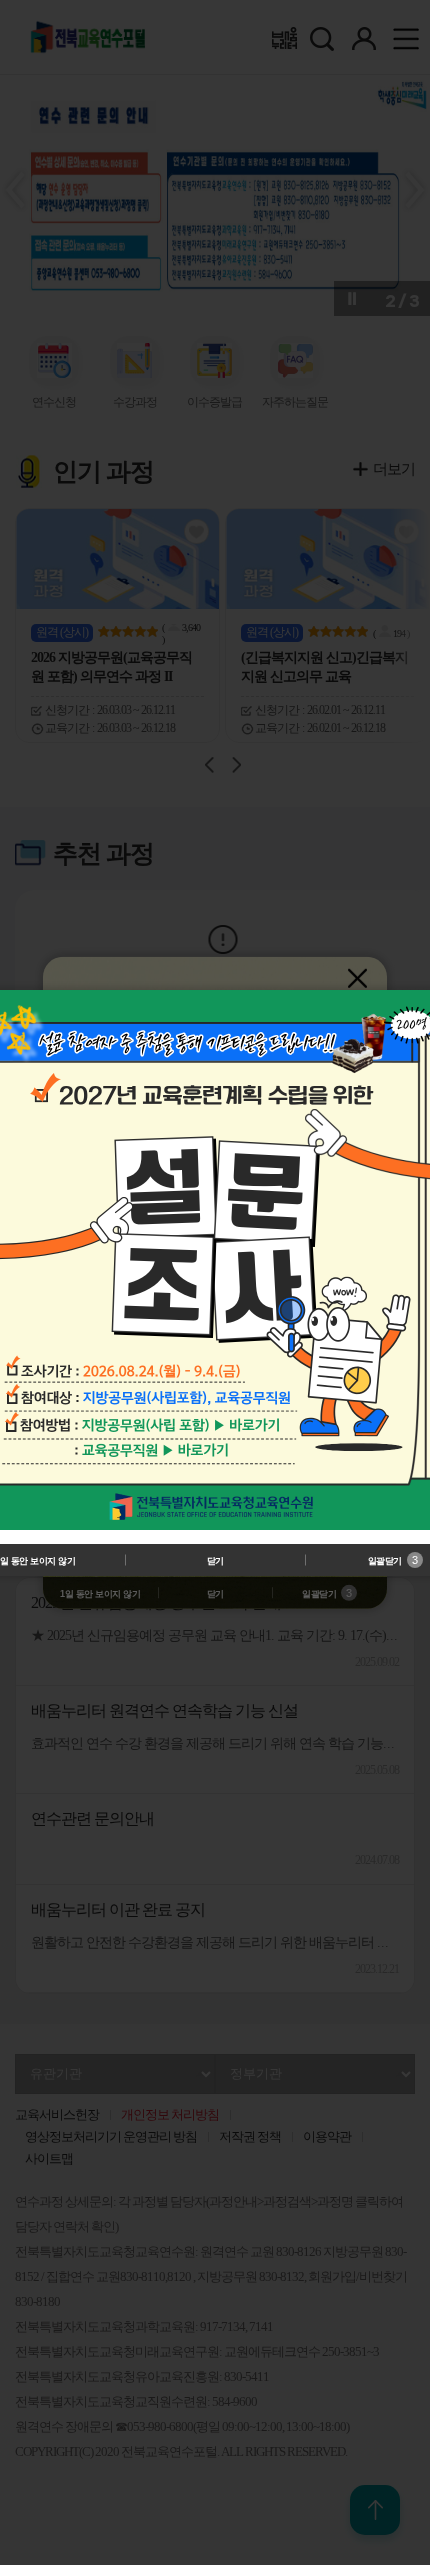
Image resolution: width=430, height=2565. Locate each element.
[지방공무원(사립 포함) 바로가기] (250, 1426)
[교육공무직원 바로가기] (197, 1449)
